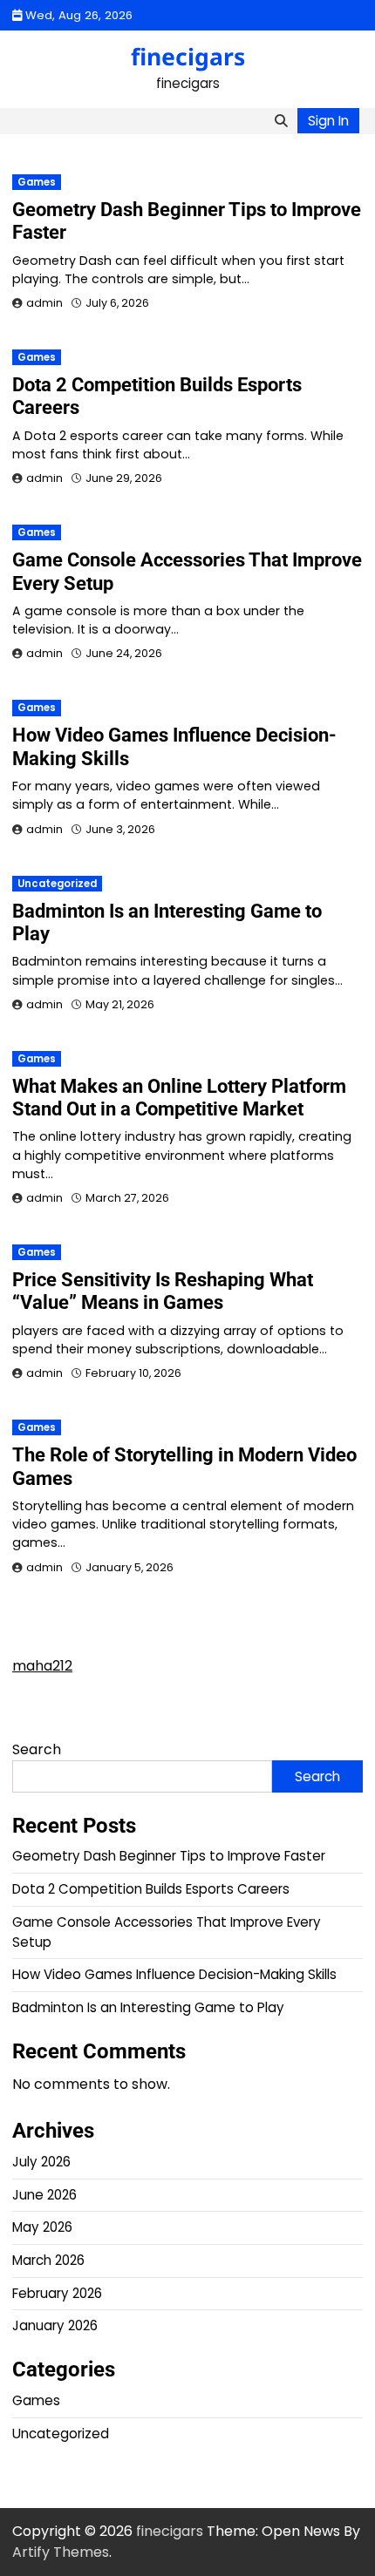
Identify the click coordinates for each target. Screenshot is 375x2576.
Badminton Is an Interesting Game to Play (148, 2007)
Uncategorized (57, 884)
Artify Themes (61, 2552)
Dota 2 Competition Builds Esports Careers (151, 1889)
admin (44, 303)
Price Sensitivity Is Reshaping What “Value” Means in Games (163, 1291)
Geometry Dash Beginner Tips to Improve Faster (169, 1856)
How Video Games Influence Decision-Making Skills (174, 1974)
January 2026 (55, 2325)
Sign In (328, 121)
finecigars (188, 57)
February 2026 (57, 2293)
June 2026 (44, 2195)
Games (37, 182)
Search (37, 1749)
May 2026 (42, 2227)
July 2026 (41, 2162)
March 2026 (48, 2260)
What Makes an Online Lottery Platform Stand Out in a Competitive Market (179, 1098)
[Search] (281, 121)
